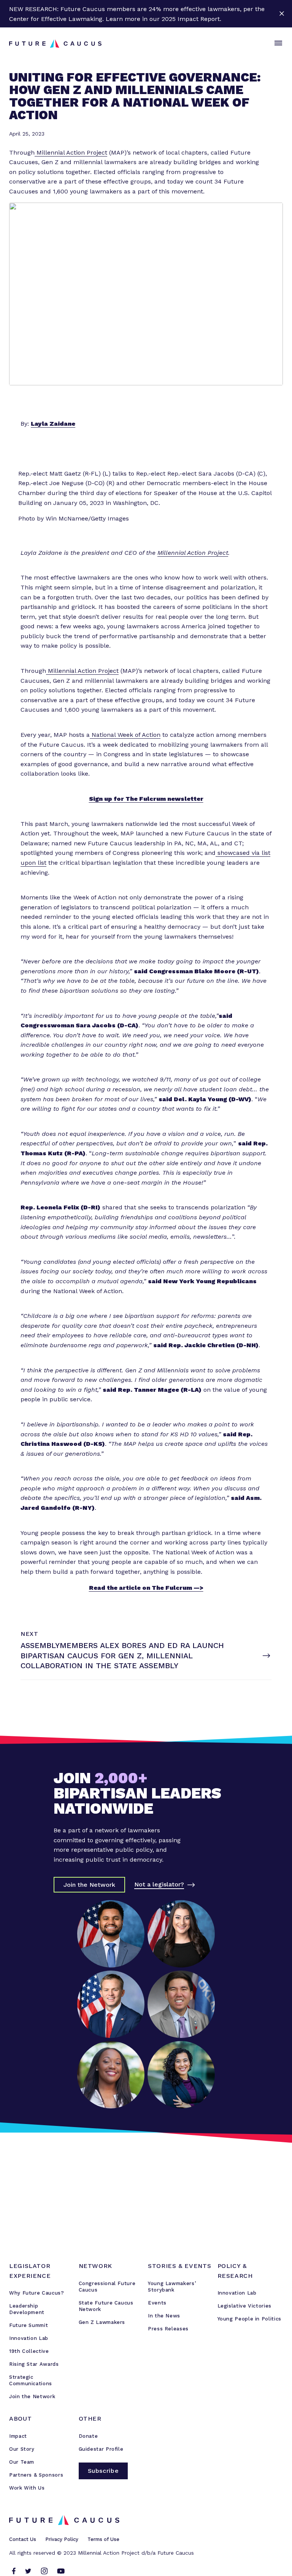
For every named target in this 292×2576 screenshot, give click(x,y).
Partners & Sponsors (36, 2475)
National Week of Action (125, 735)
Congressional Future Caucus (107, 2287)
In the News (164, 2316)
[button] (277, 43)
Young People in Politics (249, 2319)
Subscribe (103, 2471)
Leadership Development (27, 2309)
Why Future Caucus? (37, 2293)
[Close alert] (282, 14)
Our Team (22, 2462)
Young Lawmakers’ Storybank (172, 2287)
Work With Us (27, 2488)
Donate (88, 2436)
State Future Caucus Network (106, 2306)
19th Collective (29, 2351)
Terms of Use (103, 2539)
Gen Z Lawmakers (102, 2322)
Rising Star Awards (34, 2364)
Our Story (22, 2449)
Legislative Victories (244, 2306)
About (20, 2419)
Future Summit (29, 2325)
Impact (18, 2436)
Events (157, 2303)
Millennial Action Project (71, 153)
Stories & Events (179, 2266)
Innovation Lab (29, 2338)
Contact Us (23, 2539)
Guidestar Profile (101, 2449)
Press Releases (168, 2329)
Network (95, 2266)
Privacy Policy (62, 2539)
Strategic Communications (31, 2380)
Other (90, 2419)
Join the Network (32, 2396)
